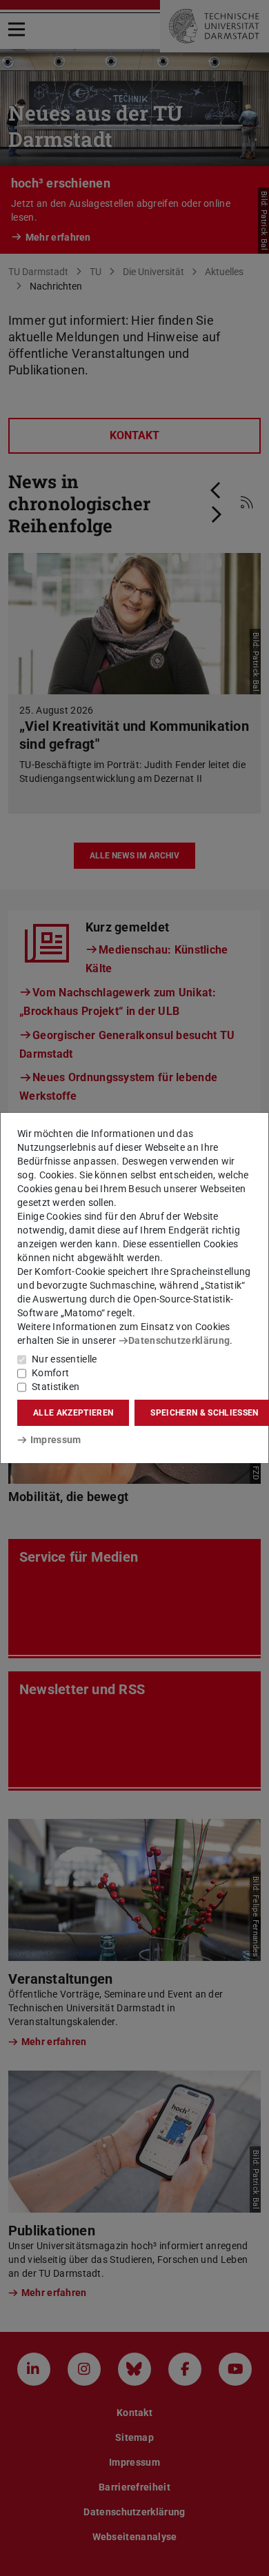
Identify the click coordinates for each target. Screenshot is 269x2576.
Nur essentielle (64, 1359)
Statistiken (56, 1387)
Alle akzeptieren (73, 1413)
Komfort (50, 1373)
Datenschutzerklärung (179, 1340)
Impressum (56, 1440)
